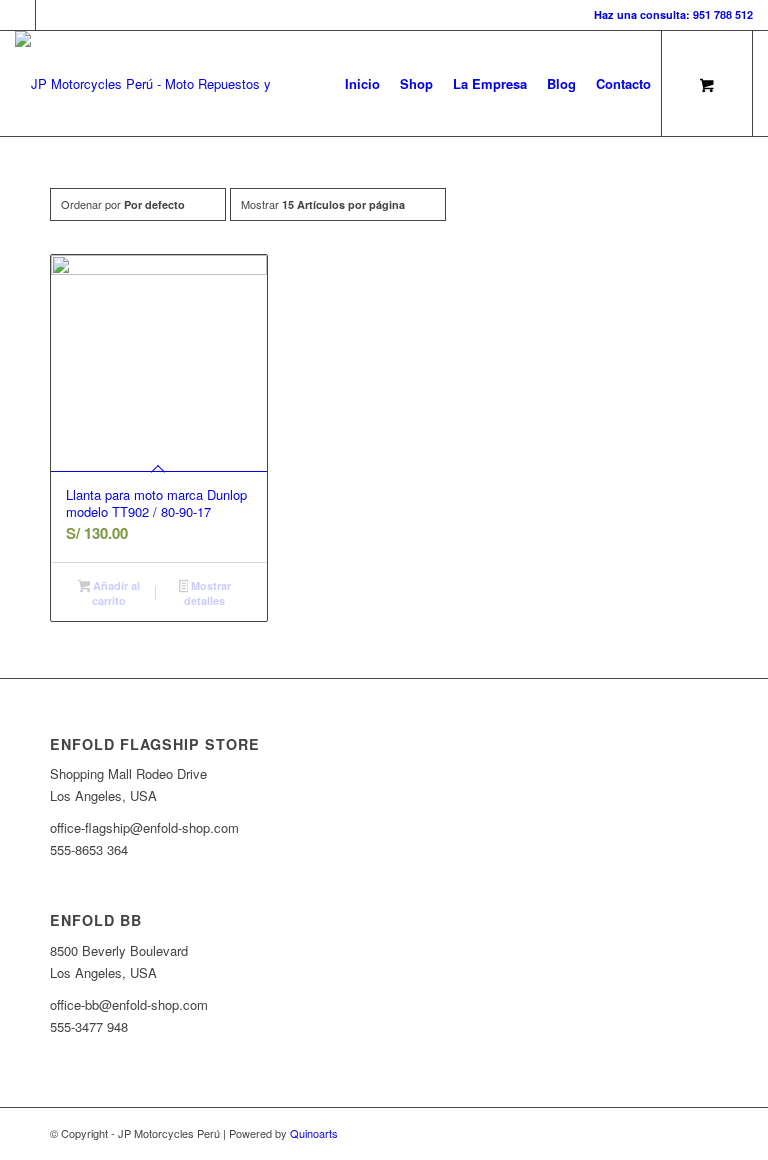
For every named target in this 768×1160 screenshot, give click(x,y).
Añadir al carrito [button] (115, 593)
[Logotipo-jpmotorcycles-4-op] (172, 83)
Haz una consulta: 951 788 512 (673, 14)
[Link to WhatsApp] (51, 15)
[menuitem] (362, 83)
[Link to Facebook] (20, 15)
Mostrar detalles (207, 593)
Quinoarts (314, 1133)
